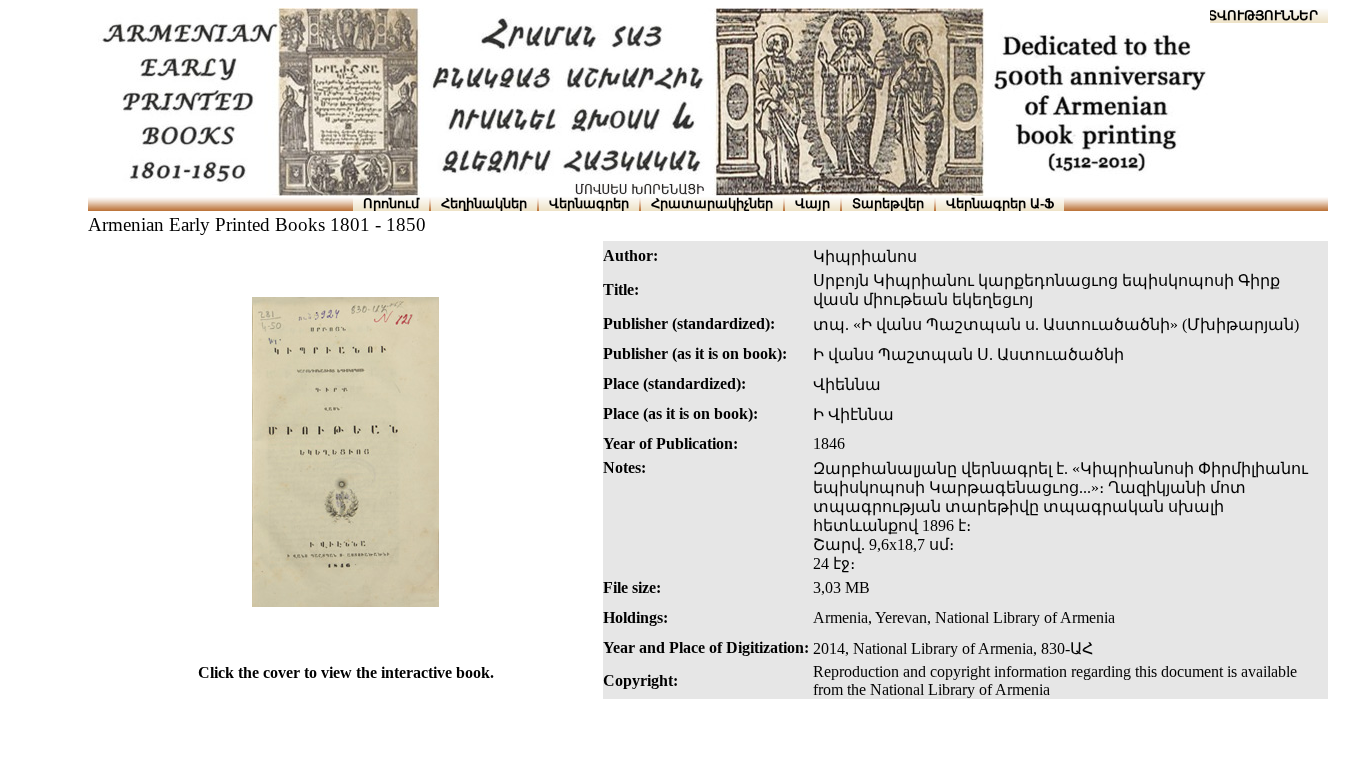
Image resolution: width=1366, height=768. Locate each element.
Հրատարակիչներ (712, 203)
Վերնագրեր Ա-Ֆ (1000, 203)
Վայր (812, 203)
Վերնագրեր (589, 203)
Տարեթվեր (888, 203)
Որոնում (391, 203)
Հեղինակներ (484, 203)
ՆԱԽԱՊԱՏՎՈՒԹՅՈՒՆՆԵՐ (1232, 15)
